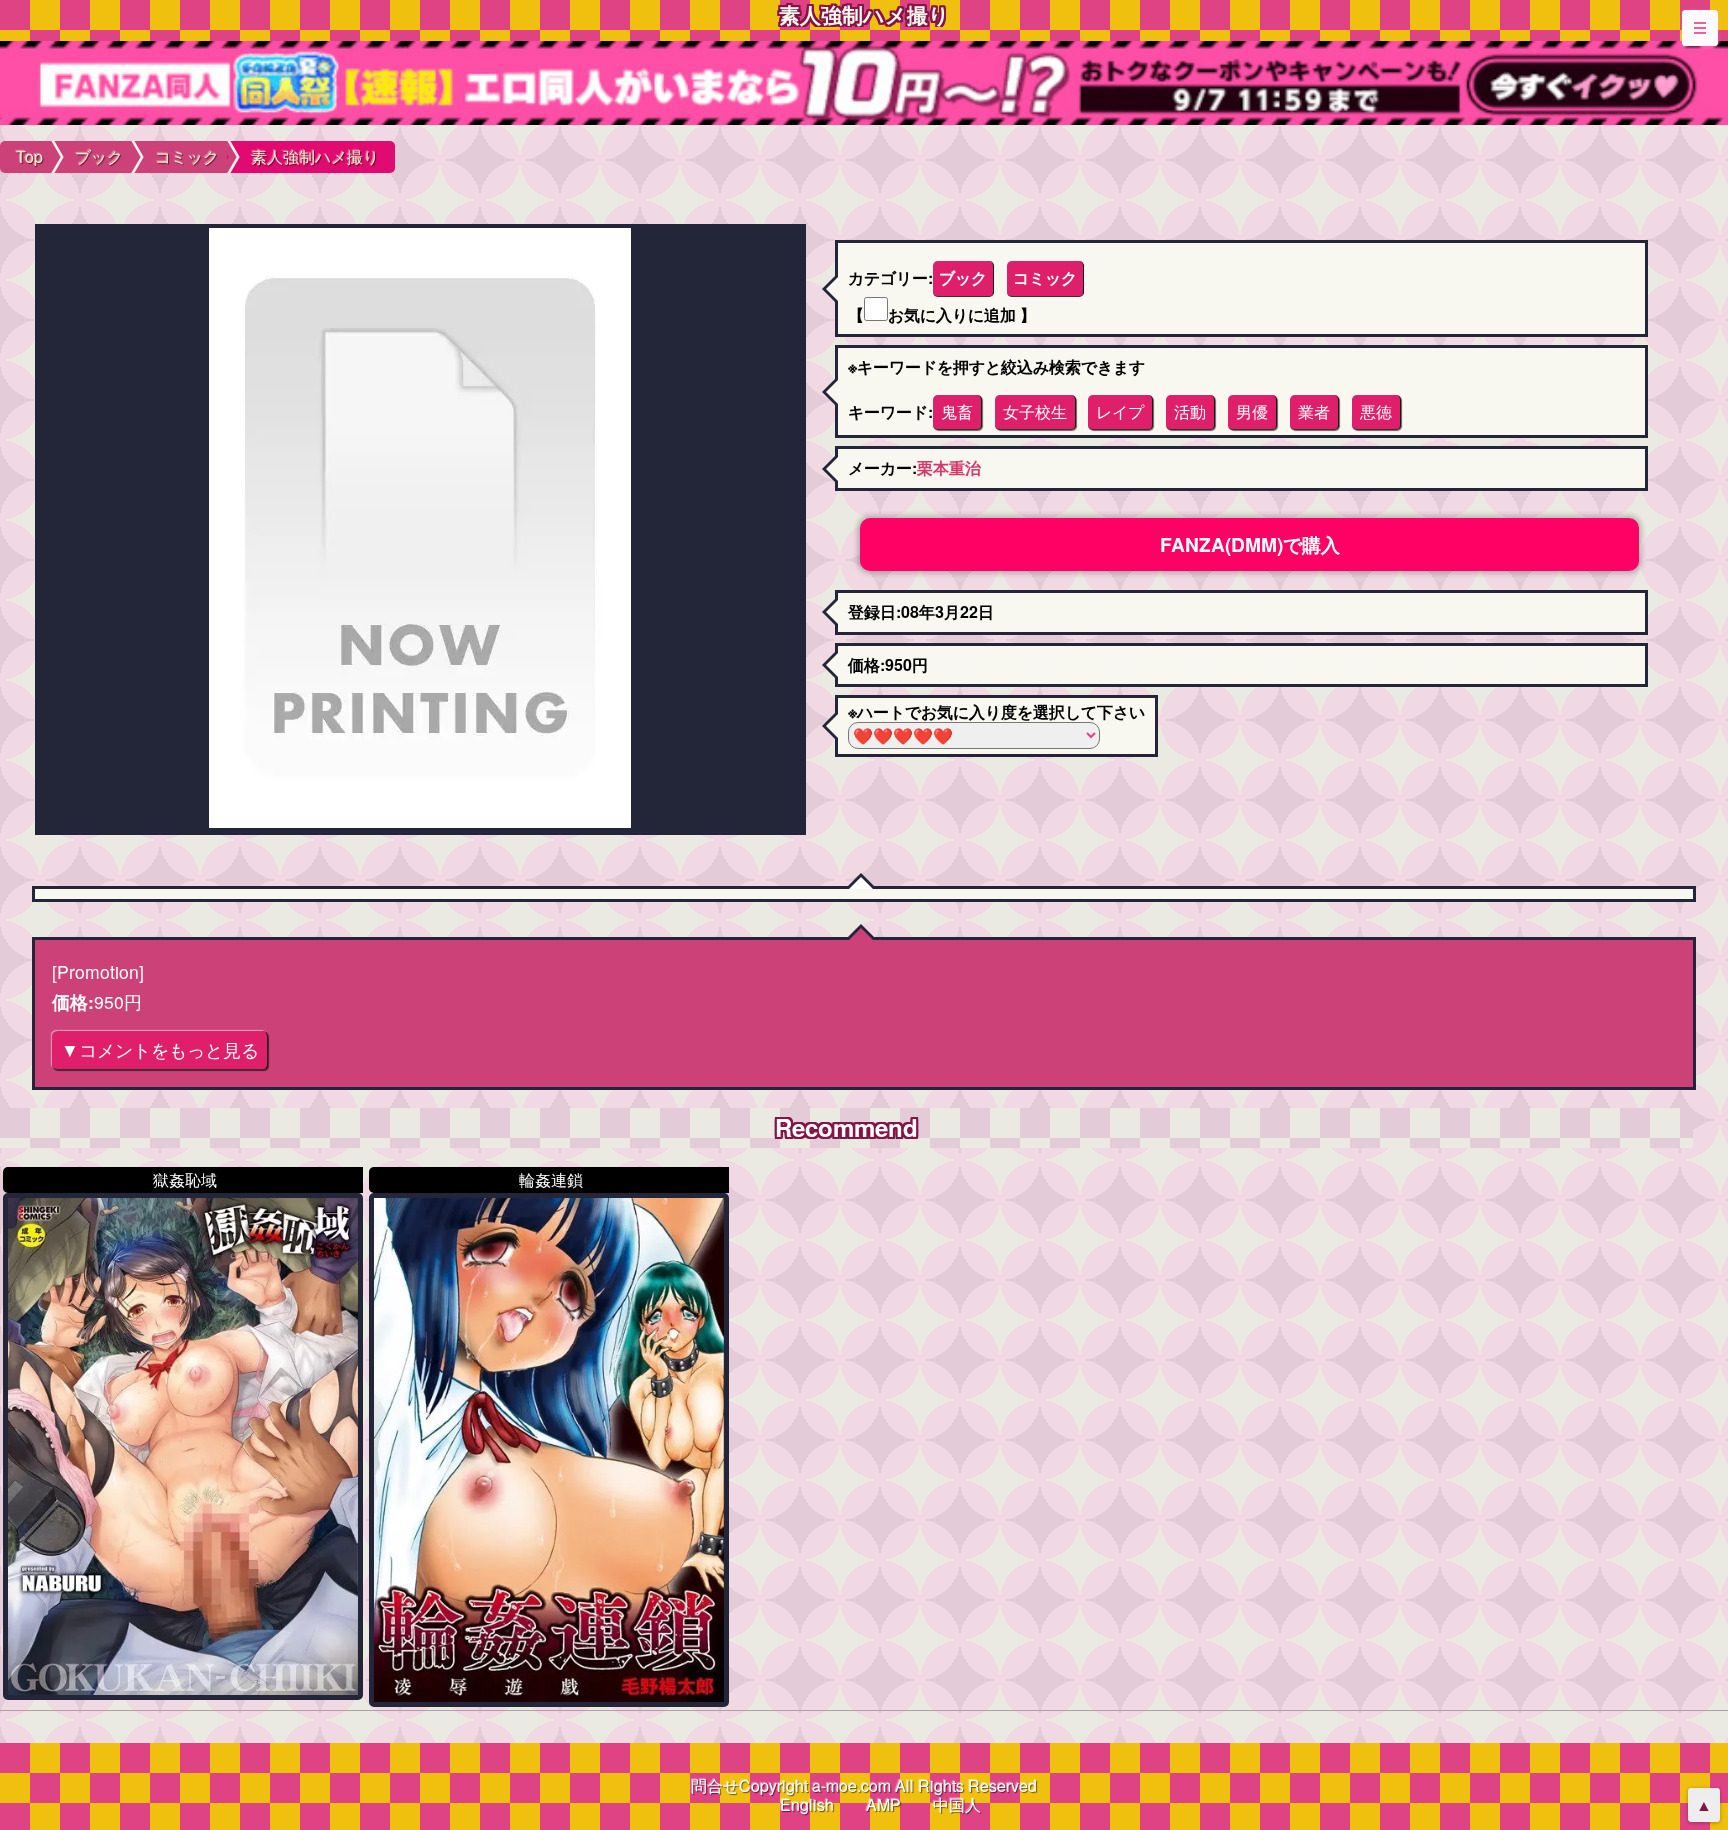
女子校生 (1035, 411)
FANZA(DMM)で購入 (1250, 544)
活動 (1190, 411)
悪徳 (1376, 411)
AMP (883, 1804)
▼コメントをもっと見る (160, 1049)
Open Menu (1700, 28)
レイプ (1120, 411)
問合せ (715, 1785)
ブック (963, 277)
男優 (1252, 411)
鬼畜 (957, 411)
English (807, 1804)
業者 (1314, 411)
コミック (1045, 277)
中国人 (957, 1804)
